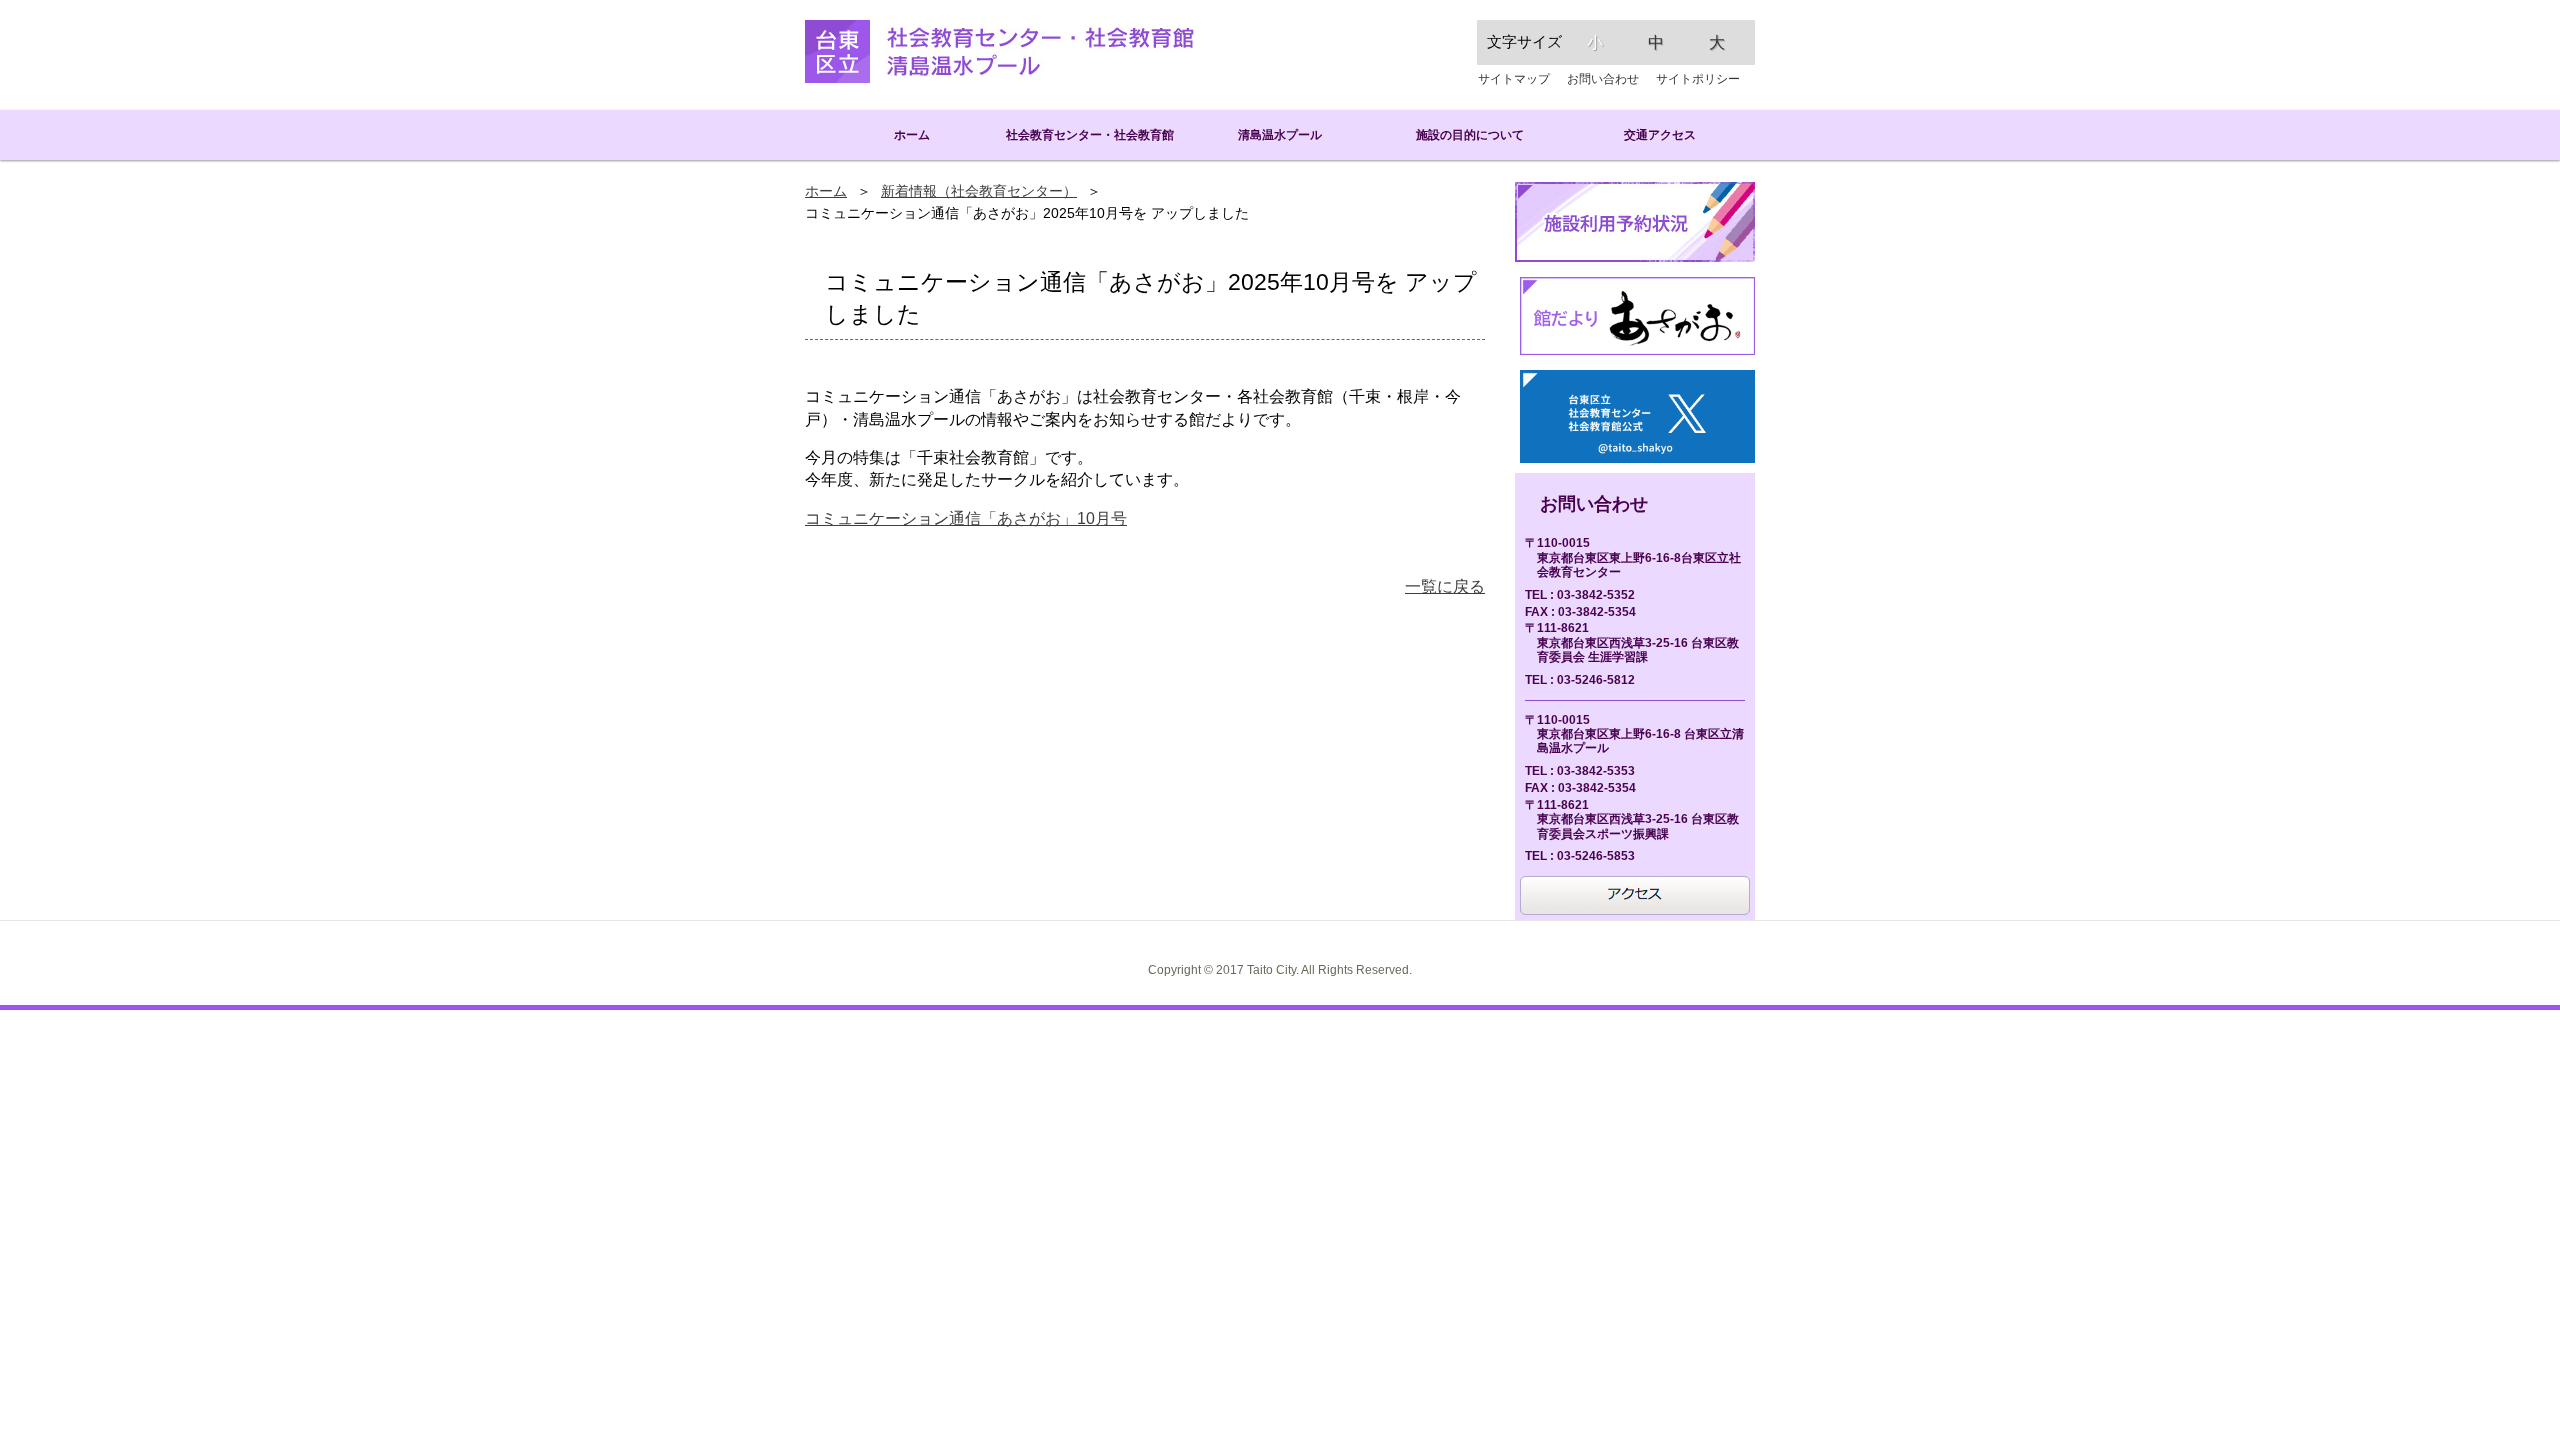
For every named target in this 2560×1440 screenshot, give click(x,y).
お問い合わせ (1603, 79)
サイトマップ (1514, 79)
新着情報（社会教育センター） (979, 191)
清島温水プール (1280, 134)
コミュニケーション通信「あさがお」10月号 (966, 518)
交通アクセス (1660, 134)
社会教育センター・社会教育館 (1090, 134)
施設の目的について (1470, 134)
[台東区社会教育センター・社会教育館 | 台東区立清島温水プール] (999, 51)
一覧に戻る (1445, 586)
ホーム (900, 134)
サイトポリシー (1698, 79)
